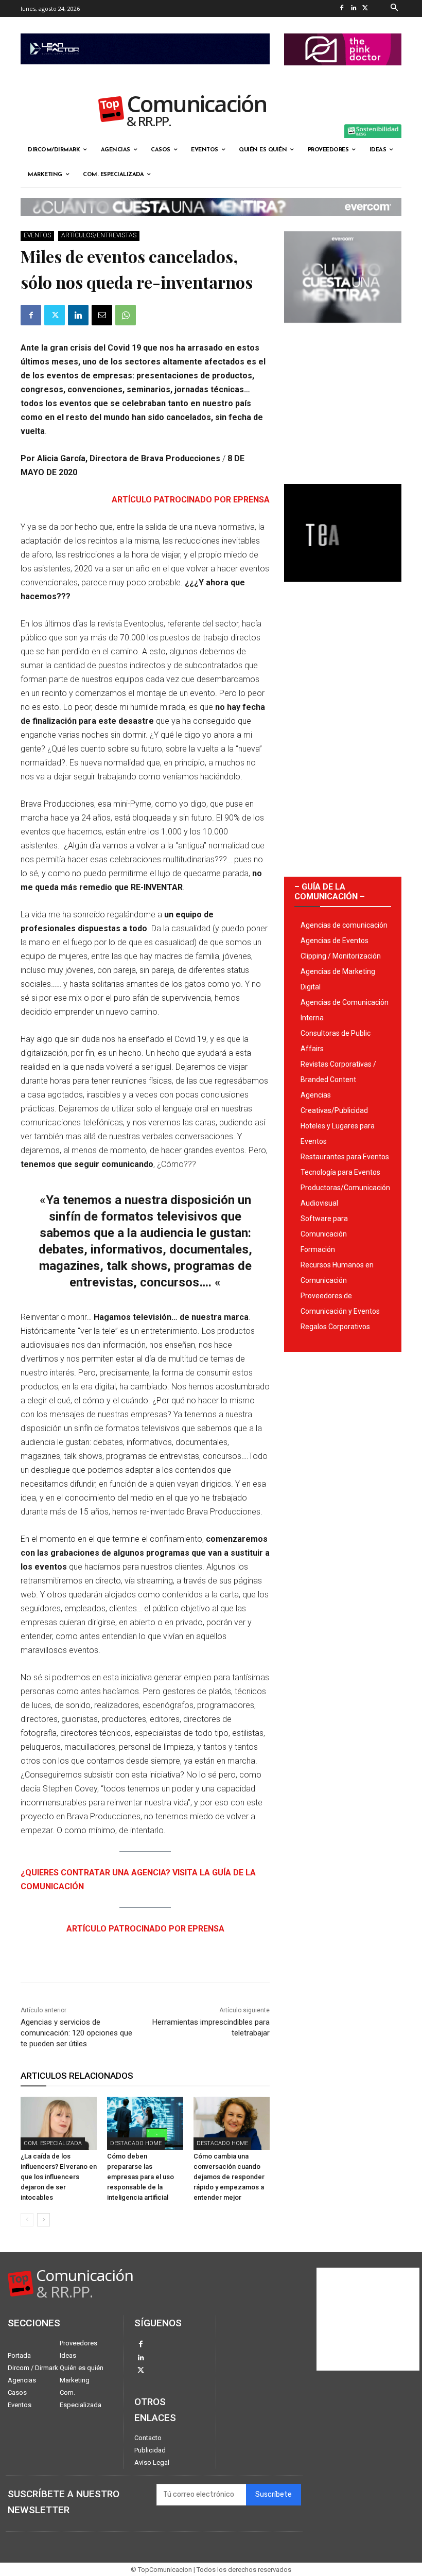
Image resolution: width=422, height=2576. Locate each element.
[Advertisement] (343, 399)
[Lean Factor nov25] (145, 73)
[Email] (102, 315)
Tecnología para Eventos (340, 1172)
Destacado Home (136, 2143)
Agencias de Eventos (335, 941)
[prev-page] (27, 2220)
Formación (318, 1249)
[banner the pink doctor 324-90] (343, 74)
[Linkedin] (354, 8)
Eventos (37, 235)
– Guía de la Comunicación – (330, 892)
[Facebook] (342, 8)
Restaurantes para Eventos (345, 1157)
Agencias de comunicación (344, 925)
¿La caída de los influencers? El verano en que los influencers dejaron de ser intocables (59, 2177)
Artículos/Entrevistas (99, 235)
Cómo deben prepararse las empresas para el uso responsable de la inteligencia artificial (140, 2177)
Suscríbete (274, 2494)
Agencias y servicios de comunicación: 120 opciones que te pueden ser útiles (76, 2033)
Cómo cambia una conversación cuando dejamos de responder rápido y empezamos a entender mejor (229, 2177)
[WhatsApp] (126, 315)
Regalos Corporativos (335, 1327)
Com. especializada (53, 2143)
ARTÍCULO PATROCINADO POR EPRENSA (191, 500)
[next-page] (43, 2220)
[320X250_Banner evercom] (343, 331)
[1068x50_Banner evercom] (211, 224)
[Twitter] (366, 8)
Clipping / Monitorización (341, 956)
